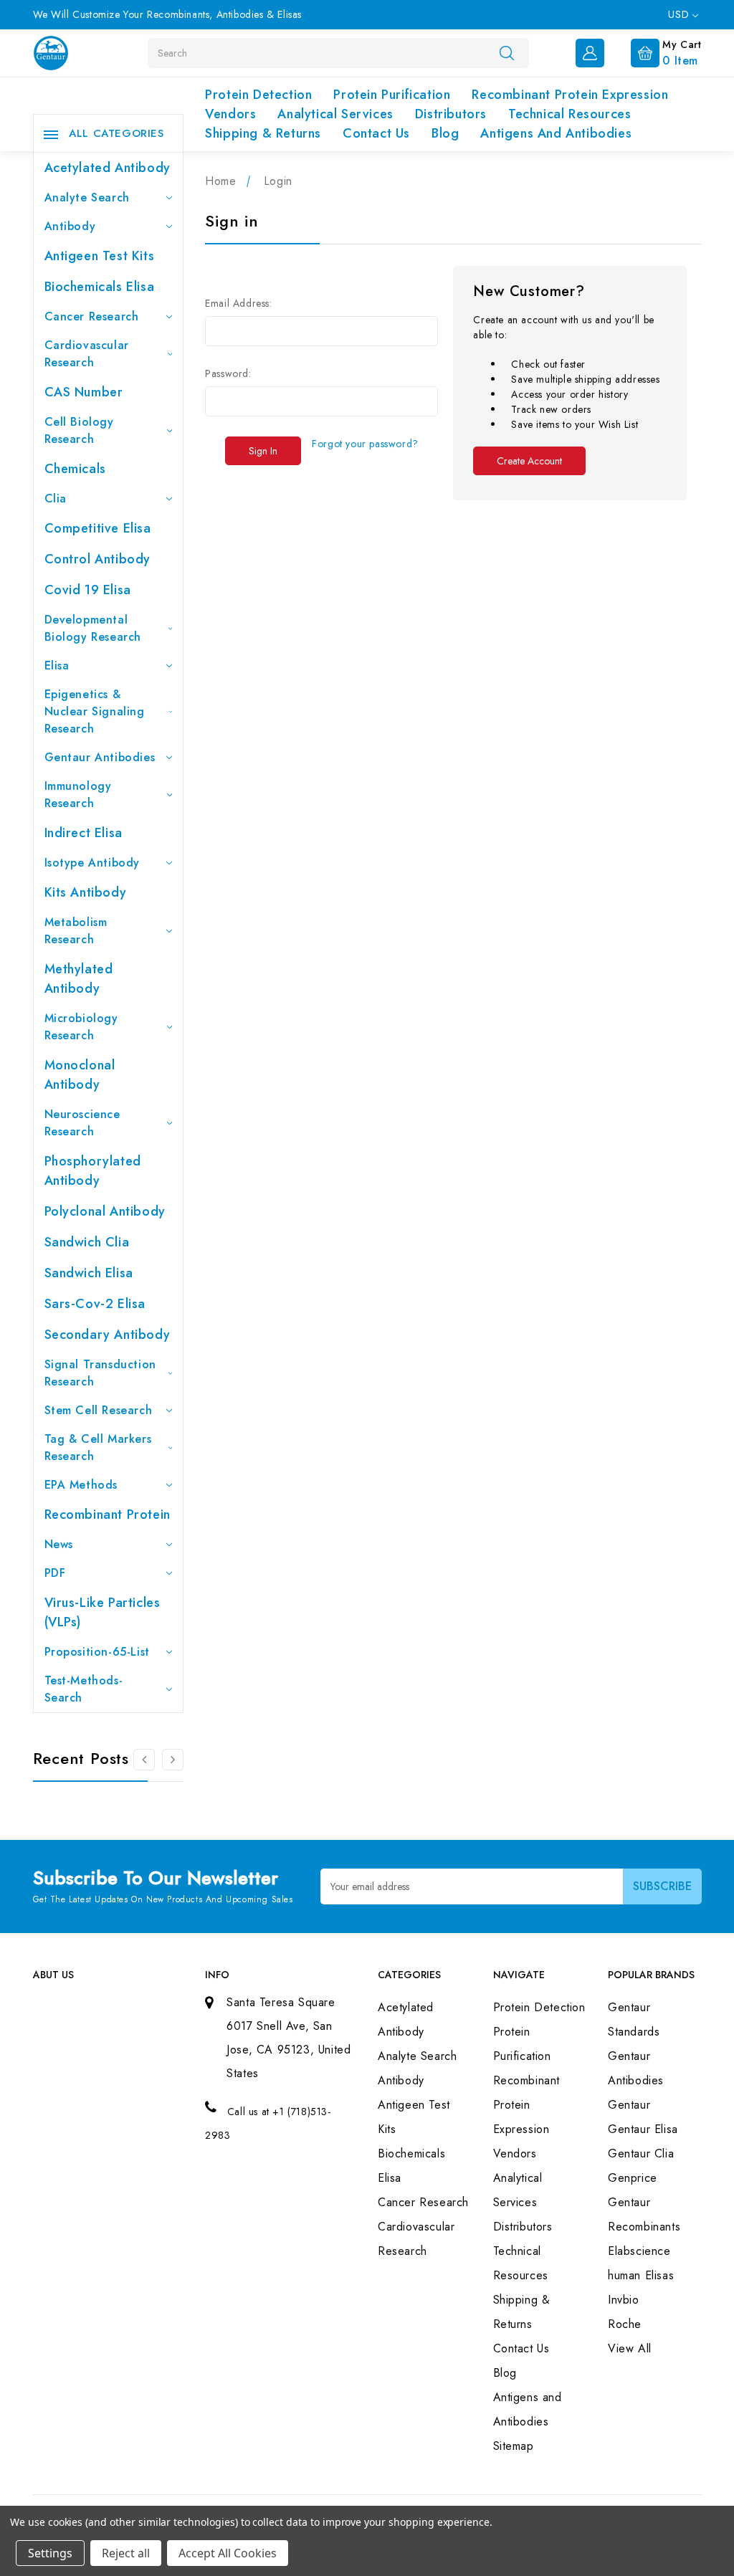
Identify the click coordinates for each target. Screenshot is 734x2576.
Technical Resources (569, 114)
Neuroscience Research (82, 1123)
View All (630, 2348)
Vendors (230, 114)
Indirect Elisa (84, 833)
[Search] (507, 52)
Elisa (57, 666)
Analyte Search (87, 197)
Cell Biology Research (79, 430)
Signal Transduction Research (100, 1373)
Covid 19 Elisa (88, 590)
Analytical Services (335, 114)
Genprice (633, 2178)
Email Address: (238, 303)
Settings (50, 2553)
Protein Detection (258, 95)
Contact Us (376, 133)
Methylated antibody (79, 979)
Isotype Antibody (92, 863)
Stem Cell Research (99, 1410)
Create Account (529, 461)
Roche (625, 2324)
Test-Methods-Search (84, 1689)
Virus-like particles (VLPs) (103, 1612)
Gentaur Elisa (643, 2129)
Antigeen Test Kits (100, 256)
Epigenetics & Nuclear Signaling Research (95, 711)
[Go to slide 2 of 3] (144, 1760)
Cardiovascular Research (87, 354)
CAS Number (84, 392)
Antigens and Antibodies (556, 133)
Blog (445, 133)
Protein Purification (392, 95)
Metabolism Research (76, 931)
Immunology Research (78, 795)
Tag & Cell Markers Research (98, 1447)
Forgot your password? (365, 444)
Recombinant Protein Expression (570, 95)
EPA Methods (81, 1485)
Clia (56, 498)
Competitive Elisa (98, 528)
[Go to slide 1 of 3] (173, 1760)
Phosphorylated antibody (93, 1171)
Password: (228, 373)
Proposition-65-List (97, 1652)
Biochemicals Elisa (100, 287)
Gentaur (629, 2105)
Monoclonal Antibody (80, 1075)
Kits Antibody (86, 892)
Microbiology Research (81, 1027)
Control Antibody (98, 559)
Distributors (451, 114)
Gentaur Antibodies (100, 757)
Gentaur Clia (641, 2153)
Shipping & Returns (263, 133)
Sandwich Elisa (89, 1273)
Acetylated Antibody (108, 168)
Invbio (624, 2300)
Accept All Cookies (228, 2553)
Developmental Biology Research (93, 628)
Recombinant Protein (108, 1514)
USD (680, 14)
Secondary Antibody (108, 1335)
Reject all (126, 2553)
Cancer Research (92, 316)
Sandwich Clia (87, 1242)
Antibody (70, 226)
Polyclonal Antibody (105, 1211)
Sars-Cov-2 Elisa (95, 1304)
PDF (55, 1573)
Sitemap (514, 2446)
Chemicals (75, 469)
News (59, 1544)
